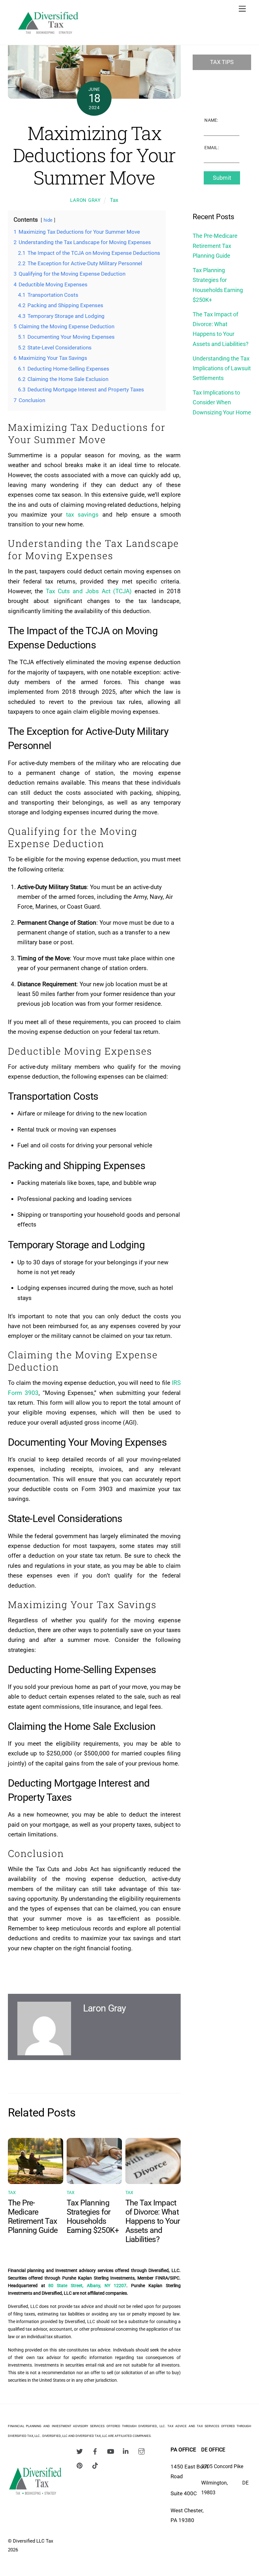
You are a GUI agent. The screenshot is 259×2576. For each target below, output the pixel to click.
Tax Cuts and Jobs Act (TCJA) (89, 591)
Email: (212, 148)
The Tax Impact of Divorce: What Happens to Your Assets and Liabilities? (153, 2221)
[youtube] (111, 2451)
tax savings (82, 515)
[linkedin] (126, 2451)
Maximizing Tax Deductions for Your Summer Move (94, 155)
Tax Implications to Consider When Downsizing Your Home (222, 402)
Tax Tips (222, 62)
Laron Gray (85, 200)
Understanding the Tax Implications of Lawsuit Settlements (222, 368)
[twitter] (80, 2451)
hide (48, 220)
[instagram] (142, 2451)
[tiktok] (95, 2465)
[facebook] (95, 2451)
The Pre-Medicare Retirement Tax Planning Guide (33, 2216)
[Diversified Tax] (48, 37)
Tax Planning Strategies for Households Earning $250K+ (93, 2216)
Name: (211, 120)
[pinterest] (80, 2465)
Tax (114, 200)
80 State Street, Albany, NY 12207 (87, 2286)
